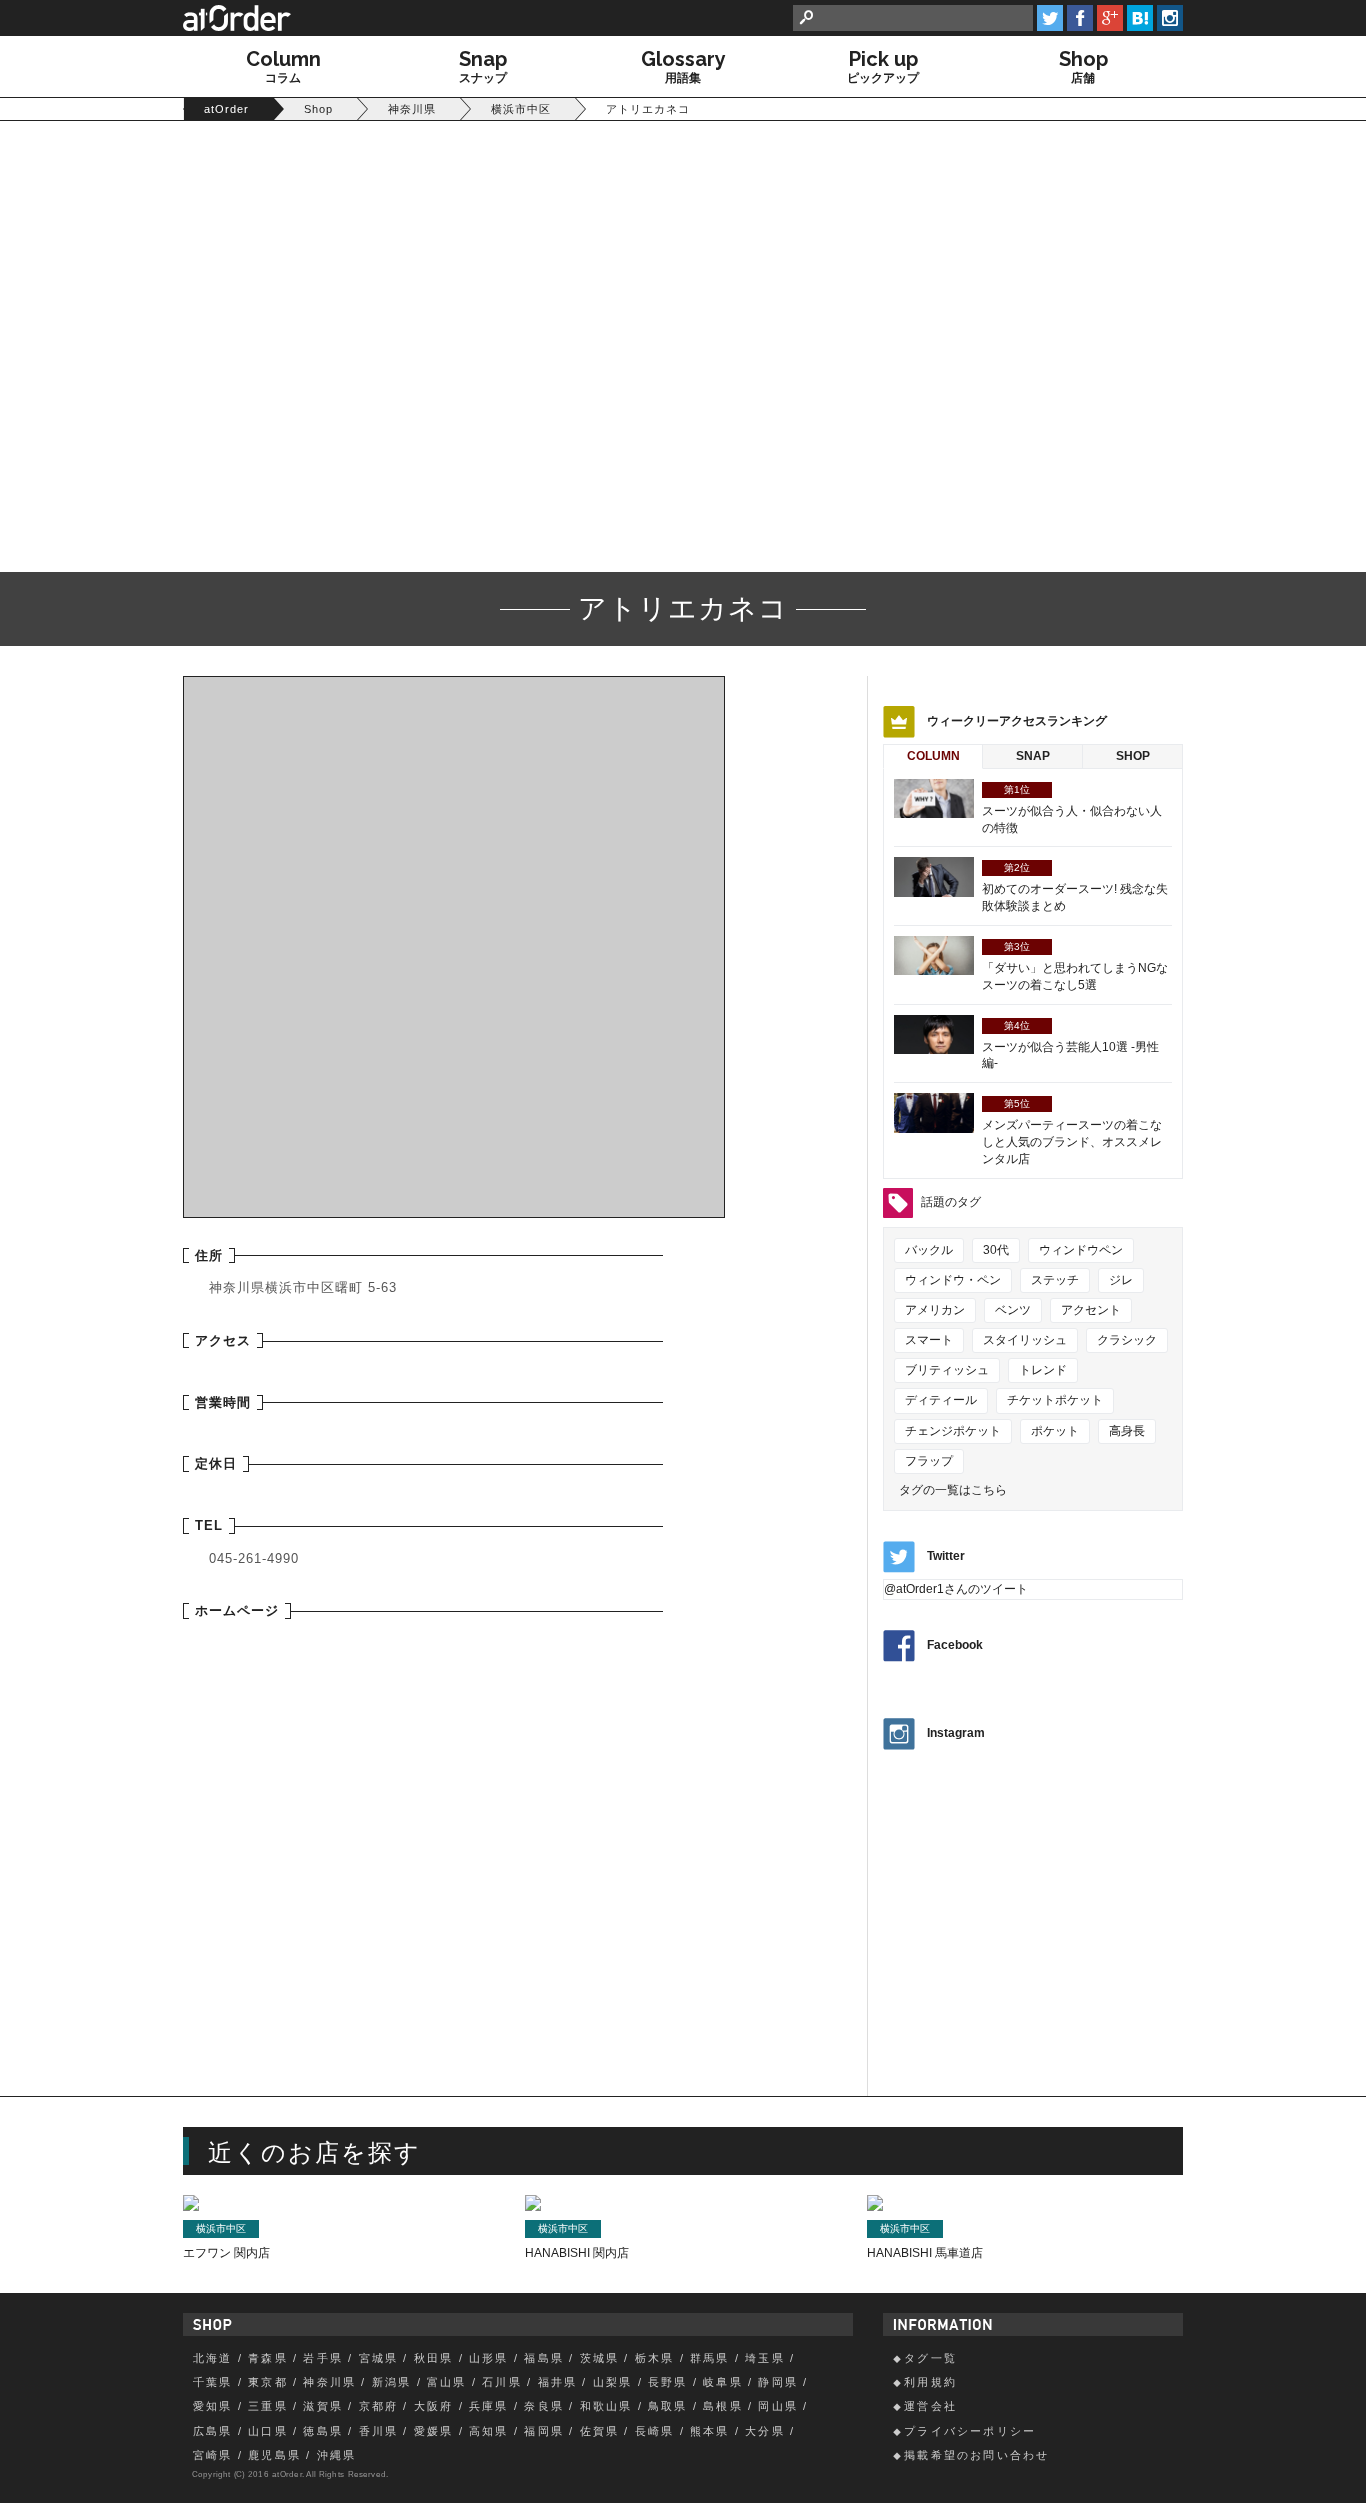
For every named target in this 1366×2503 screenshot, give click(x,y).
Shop (1133, 756)
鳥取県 (668, 2406)
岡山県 (778, 2406)
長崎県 (655, 2431)
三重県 (268, 2406)
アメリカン (935, 1310)
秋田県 (434, 2358)
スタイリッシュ (1025, 1340)
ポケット (1055, 1431)
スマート (929, 1340)
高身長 (1127, 1431)
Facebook (955, 1646)
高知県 (489, 2431)
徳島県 (323, 2431)
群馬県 (710, 2358)
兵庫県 (489, 2406)
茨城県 (600, 2358)
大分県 (765, 2431)
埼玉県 (765, 2358)
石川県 (502, 2382)
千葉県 (213, 2382)
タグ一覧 (930, 2358)
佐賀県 (600, 2431)
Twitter (946, 1556)
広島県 (213, 2431)
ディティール (941, 1400)
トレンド (1043, 1370)
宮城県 (379, 2358)
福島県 (544, 2358)
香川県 (379, 2431)
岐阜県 (723, 2382)
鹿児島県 (274, 2455)
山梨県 (613, 2382)
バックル (929, 1250)
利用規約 (930, 2382)
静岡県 (778, 2382)
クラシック (1127, 1340)
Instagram (956, 1733)
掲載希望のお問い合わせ (976, 2455)
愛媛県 (434, 2431)
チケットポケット (1055, 1400)
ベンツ (1013, 1310)
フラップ (929, 1461)
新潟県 (392, 2382)
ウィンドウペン (1081, 1250)
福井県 (558, 2382)
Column (933, 756)
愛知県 (213, 2406)
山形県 (489, 2358)
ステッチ (1055, 1280)
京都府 (379, 2406)
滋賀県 (323, 2406)
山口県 (268, 2431)
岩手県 (323, 2358)
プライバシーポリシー (970, 2431)
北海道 (213, 2358)
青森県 (268, 2358)
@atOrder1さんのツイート (956, 1589)
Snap (1033, 756)
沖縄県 (337, 2455)
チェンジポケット (953, 1431)
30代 (996, 1250)
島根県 (723, 2406)
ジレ (1121, 1280)
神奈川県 (329, 2382)
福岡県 (544, 2431)
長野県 (668, 2382)
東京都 (268, 2382)
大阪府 (434, 2406)
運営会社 (930, 2406)
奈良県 (544, 2406)
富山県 (447, 2382)
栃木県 (655, 2358)
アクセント (1091, 1310)
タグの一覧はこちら (953, 1490)
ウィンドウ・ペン (953, 1280)
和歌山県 (606, 2406)
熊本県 (710, 2431)
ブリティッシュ (947, 1370)
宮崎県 (213, 2455)
